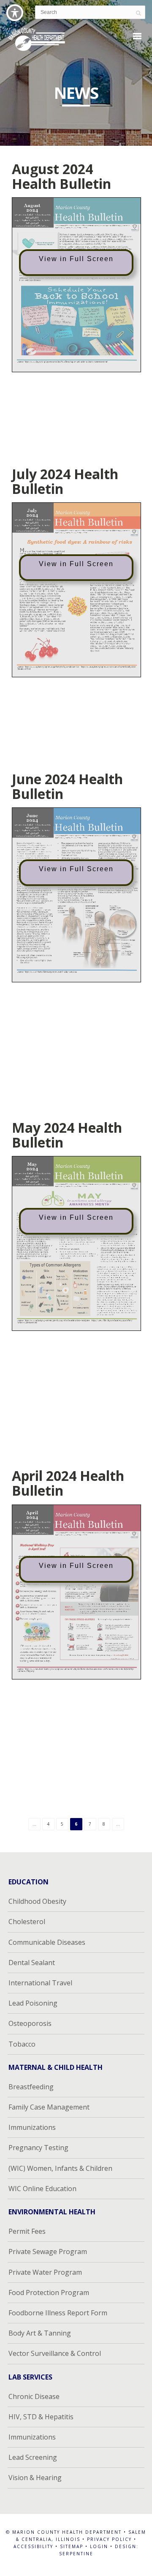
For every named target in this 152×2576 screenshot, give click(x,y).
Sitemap (72, 2546)
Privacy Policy (109, 2539)
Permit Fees (27, 2231)
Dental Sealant (32, 1963)
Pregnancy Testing (38, 2148)
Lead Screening (33, 2457)
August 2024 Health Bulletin (61, 176)
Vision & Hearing (35, 2478)
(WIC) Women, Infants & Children (60, 2168)
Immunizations (32, 2127)
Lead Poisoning (33, 2003)
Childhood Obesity (37, 1901)
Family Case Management (49, 2107)
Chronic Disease (34, 2396)
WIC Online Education (42, 2189)
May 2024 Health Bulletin (67, 1135)
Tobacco (22, 2044)
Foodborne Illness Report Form (58, 2313)
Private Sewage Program (48, 2252)
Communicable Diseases (47, 1942)
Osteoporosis (30, 2023)
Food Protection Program (49, 2293)
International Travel (40, 1983)
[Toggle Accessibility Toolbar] (15, 13)
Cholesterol (27, 1922)
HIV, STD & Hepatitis (41, 2417)
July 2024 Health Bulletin (65, 481)
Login (99, 2546)
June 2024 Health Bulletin (67, 786)
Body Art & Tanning (40, 2333)
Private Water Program (45, 2272)
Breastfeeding (31, 2087)
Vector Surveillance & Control (55, 2353)
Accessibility (33, 2546)
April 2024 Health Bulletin (68, 1483)
